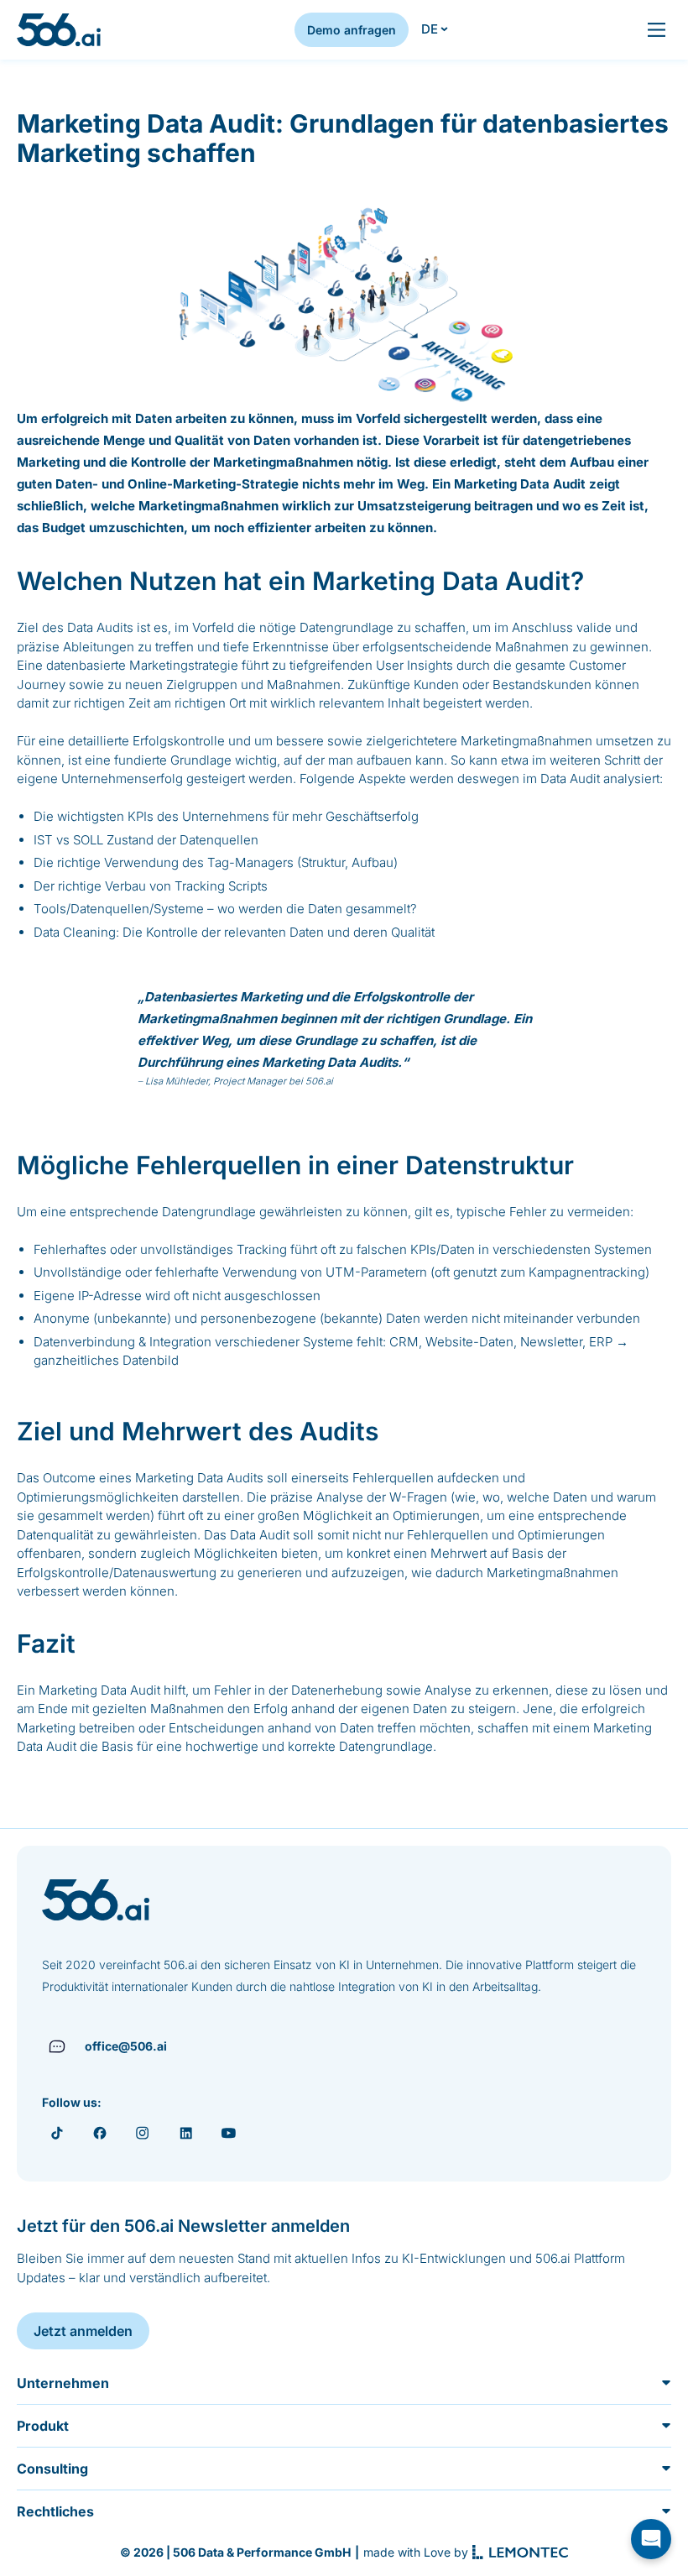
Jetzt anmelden (83, 2331)
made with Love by (416, 2552)
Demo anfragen (352, 30)
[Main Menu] (657, 30)
